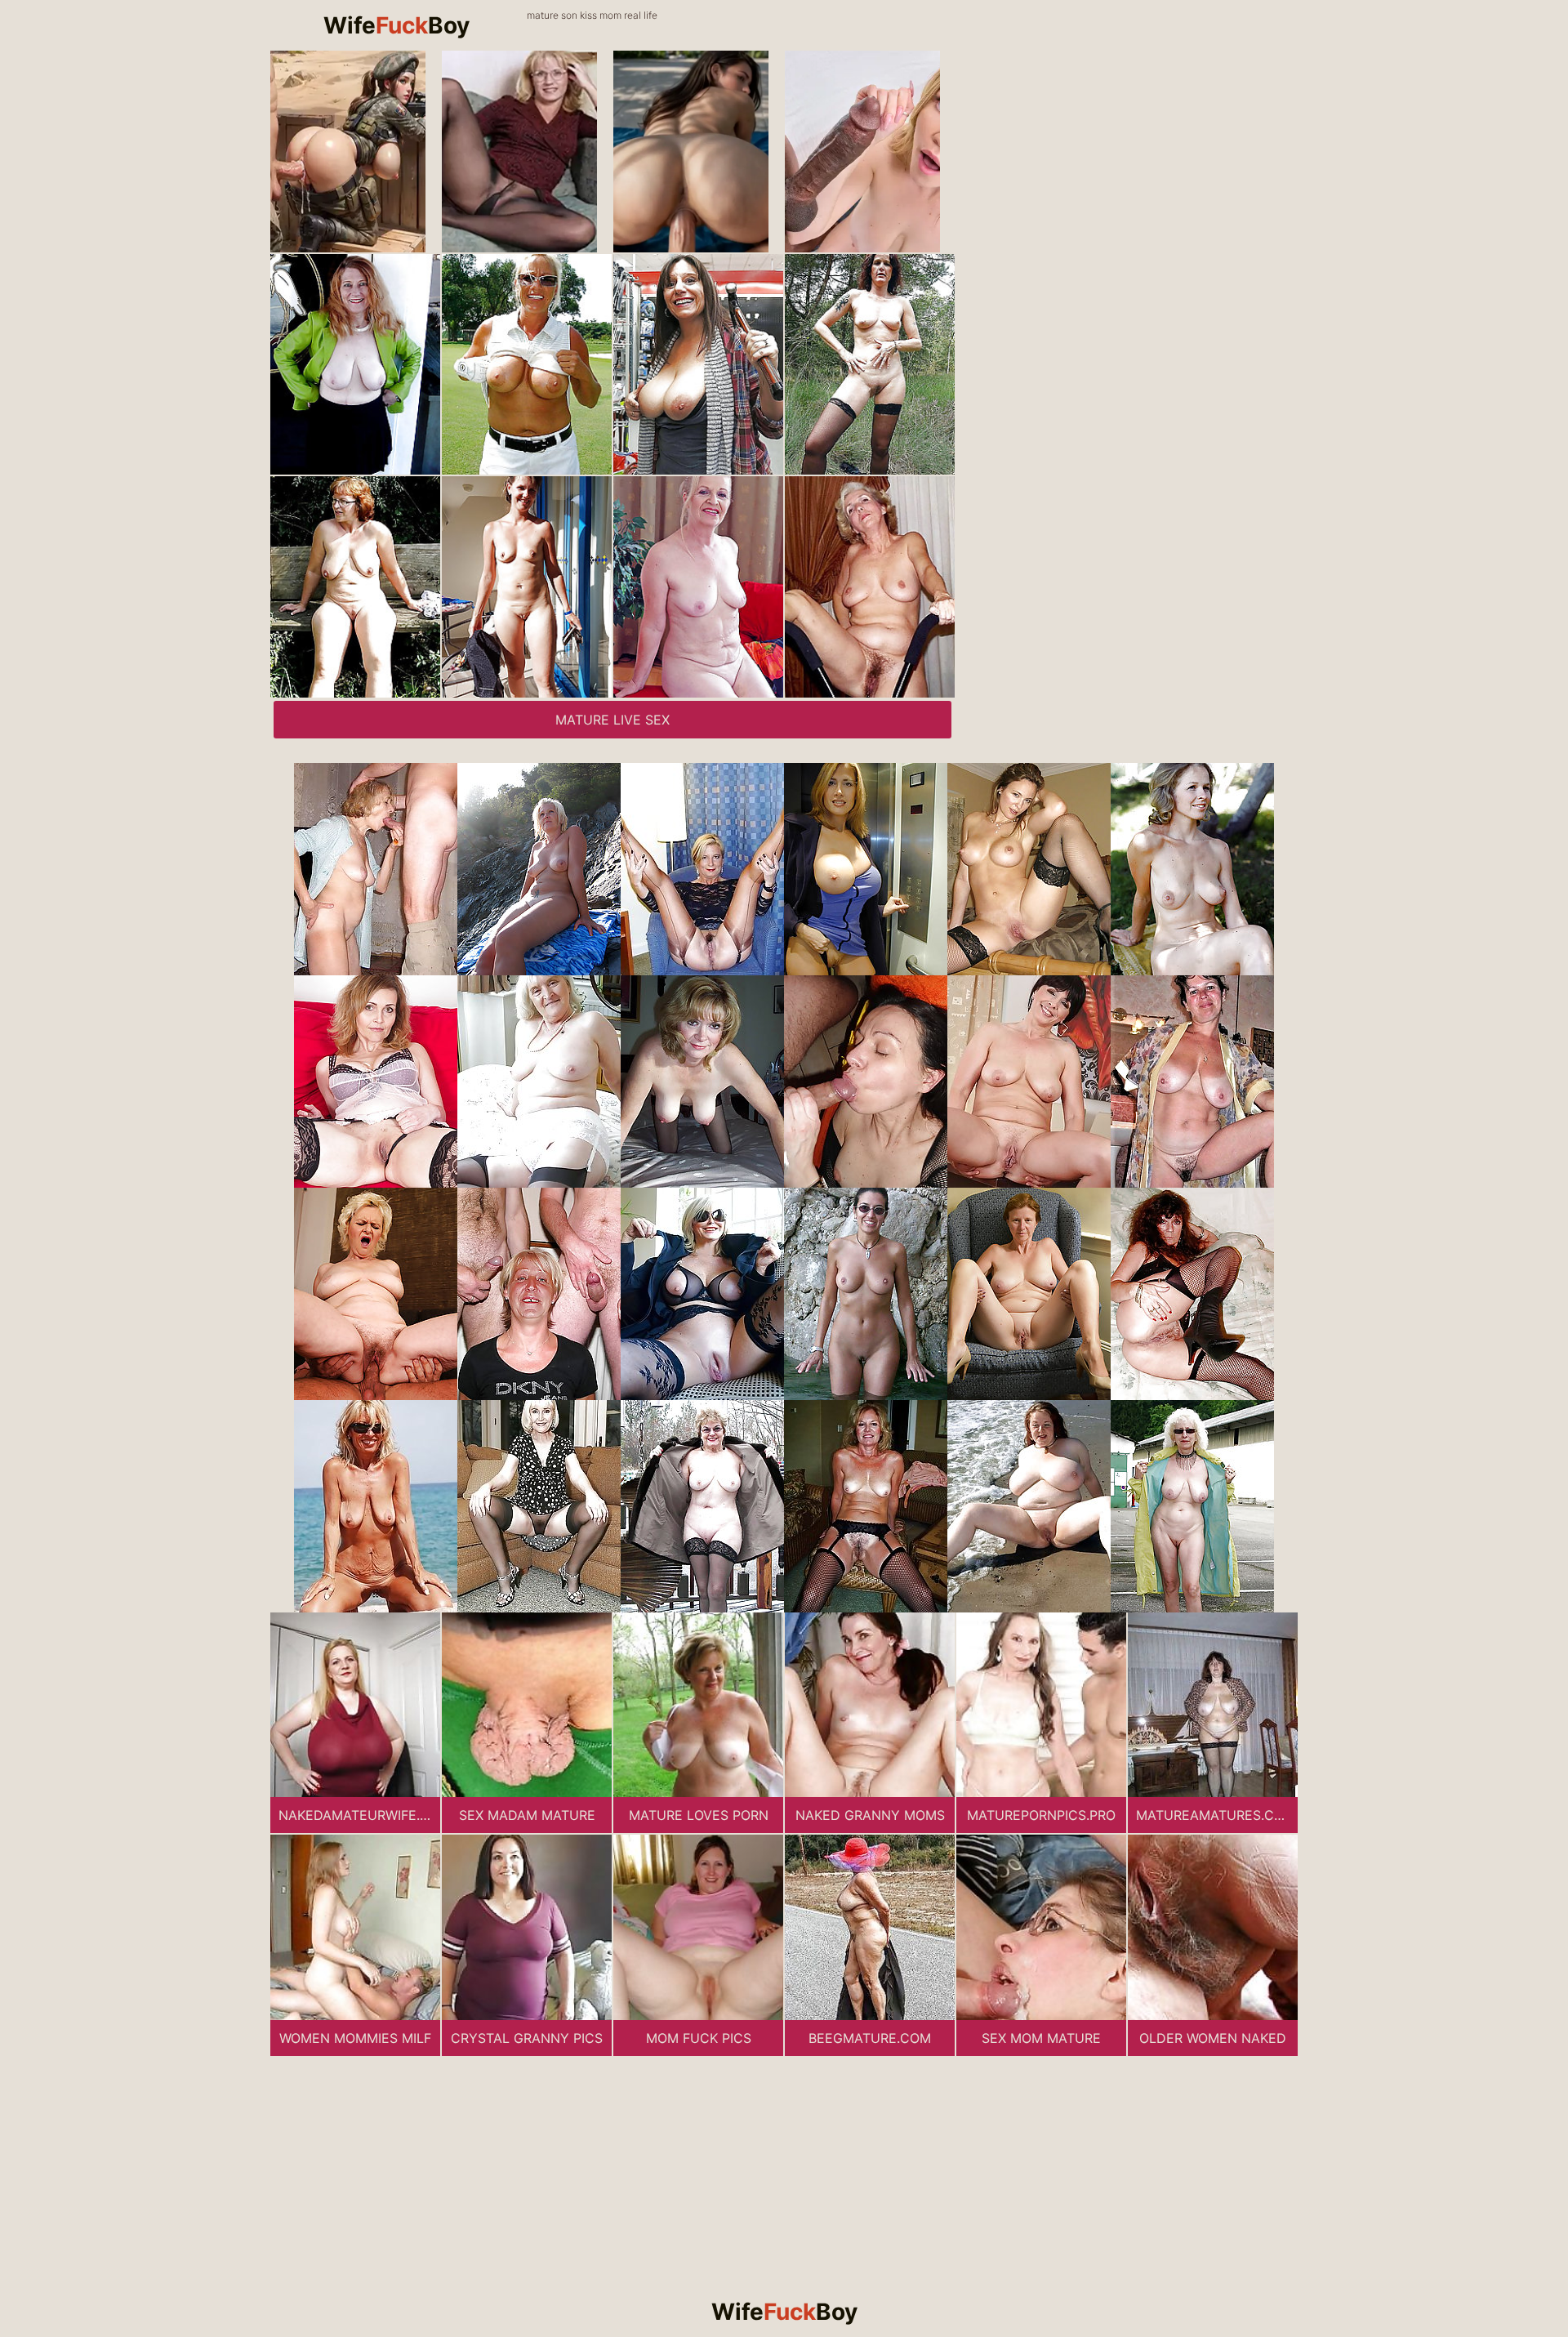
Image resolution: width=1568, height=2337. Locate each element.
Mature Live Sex (612, 720)
